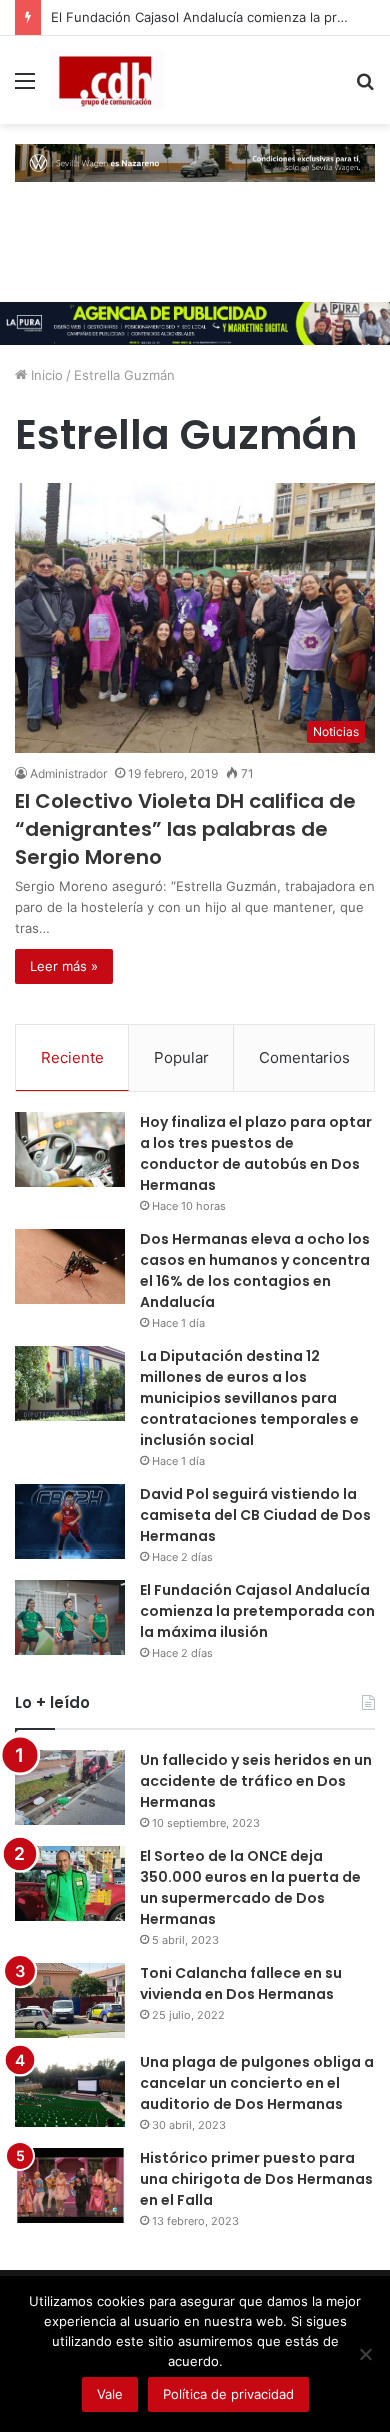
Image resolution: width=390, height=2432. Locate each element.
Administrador (68, 773)
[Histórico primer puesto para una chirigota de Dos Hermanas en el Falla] (70, 2185)
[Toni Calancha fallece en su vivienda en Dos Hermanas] (70, 2000)
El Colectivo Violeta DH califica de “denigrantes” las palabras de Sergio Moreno (185, 829)
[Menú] (25, 87)
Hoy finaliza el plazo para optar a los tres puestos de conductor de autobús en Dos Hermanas (256, 1153)
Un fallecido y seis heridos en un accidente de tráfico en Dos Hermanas (256, 1781)
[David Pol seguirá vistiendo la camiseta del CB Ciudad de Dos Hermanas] (70, 1521)
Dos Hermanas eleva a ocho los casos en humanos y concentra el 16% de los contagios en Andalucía (255, 1270)
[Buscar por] (365, 87)
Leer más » (64, 966)
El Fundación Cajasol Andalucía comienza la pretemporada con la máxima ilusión (257, 1611)
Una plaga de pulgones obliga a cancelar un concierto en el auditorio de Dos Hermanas (257, 2083)
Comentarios (304, 1057)
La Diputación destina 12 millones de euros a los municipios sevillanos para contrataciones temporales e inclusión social (249, 1398)
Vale (110, 2394)
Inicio (45, 375)
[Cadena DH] (107, 80)
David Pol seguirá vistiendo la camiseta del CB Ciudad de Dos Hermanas (255, 1515)
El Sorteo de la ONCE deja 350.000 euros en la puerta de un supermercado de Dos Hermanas (250, 1887)
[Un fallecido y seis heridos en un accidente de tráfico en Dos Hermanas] (70, 1787)
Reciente (72, 1057)
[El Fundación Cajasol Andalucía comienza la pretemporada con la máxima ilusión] (70, 1617)
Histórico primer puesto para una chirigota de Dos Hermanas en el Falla (256, 2179)
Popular (181, 1057)
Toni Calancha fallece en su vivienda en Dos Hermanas (241, 1983)
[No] (365, 2354)
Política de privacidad (228, 2394)
